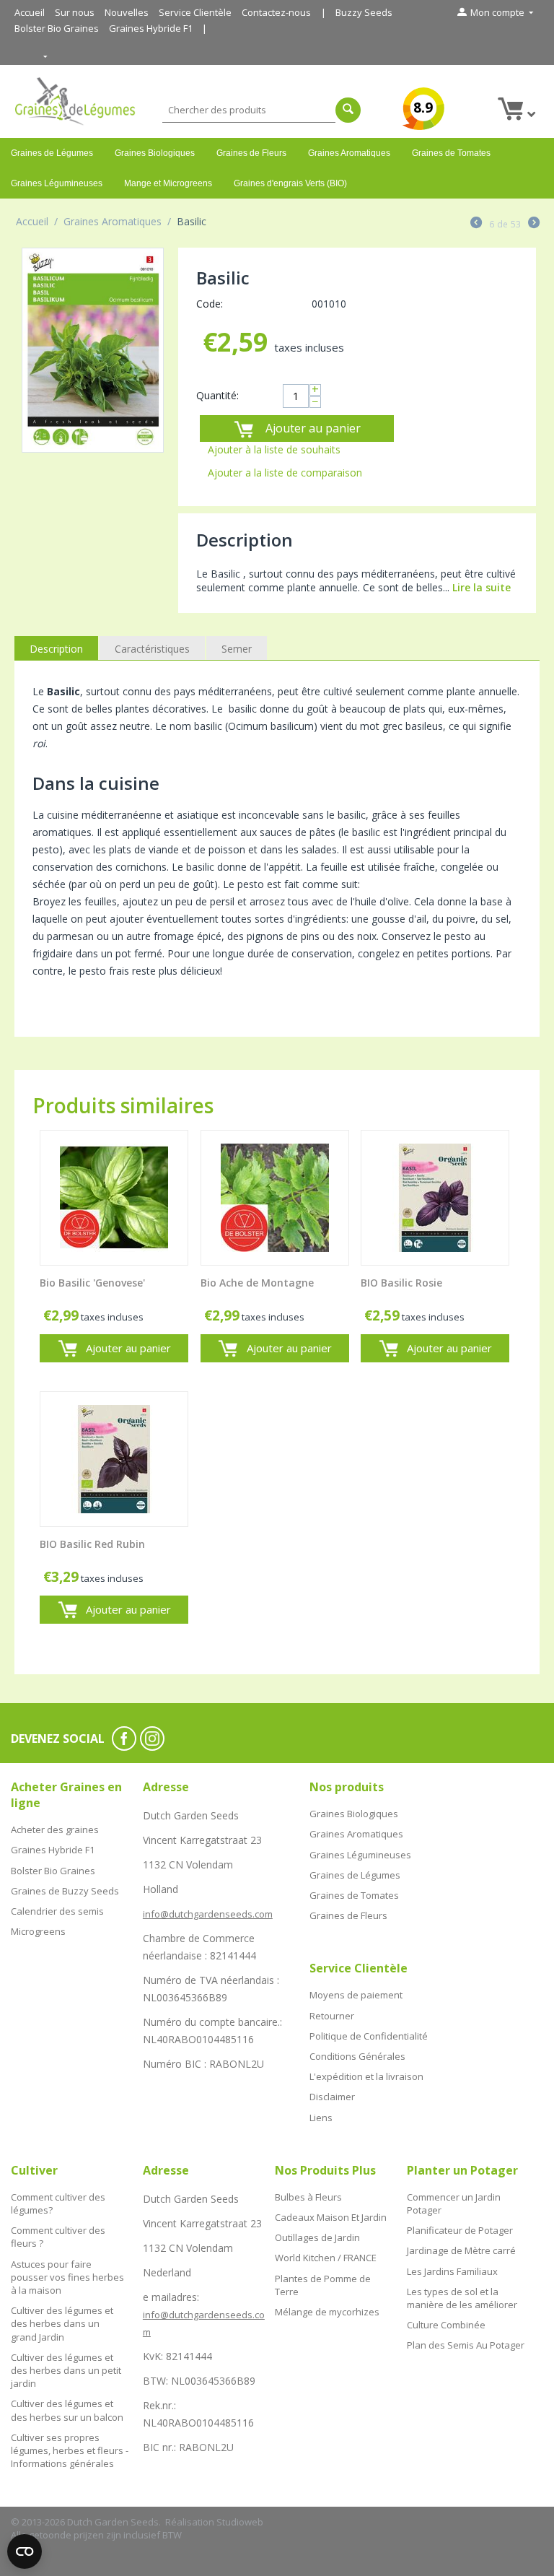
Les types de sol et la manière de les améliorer (462, 2298)
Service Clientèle (195, 12)
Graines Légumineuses (57, 183)
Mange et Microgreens (168, 183)
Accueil (30, 12)
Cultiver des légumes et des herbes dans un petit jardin (66, 2370)
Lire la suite (482, 587)
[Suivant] (534, 224)
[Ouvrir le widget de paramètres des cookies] (25, 2551)
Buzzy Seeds (364, 12)
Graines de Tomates (451, 153)
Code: (210, 304)
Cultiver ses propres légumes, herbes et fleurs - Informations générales (70, 2450)
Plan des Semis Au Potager (466, 2345)
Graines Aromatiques (349, 153)
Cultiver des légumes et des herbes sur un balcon (67, 2410)
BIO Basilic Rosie (401, 1283)
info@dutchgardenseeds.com (208, 1914)
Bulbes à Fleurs (308, 2197)
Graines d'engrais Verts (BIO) (290, 183)
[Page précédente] (476, 224)
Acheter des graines (55, 1829)
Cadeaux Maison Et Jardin (331, 2217)
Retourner (332, 2016)
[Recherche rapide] (348, 110)
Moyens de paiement (356, 1995)
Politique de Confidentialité (369, 2036)
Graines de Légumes (52, 153)
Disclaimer (332, 2097)
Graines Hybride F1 (151, 28)
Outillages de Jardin (317, 2237)
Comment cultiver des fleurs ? (58, 2237)
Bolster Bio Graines (57, 28)
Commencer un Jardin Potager (454, 2203)
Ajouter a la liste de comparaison (285, 473)
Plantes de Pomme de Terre (323, 2285)
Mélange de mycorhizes (327, 2312)
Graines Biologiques (155, 153)
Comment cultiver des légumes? (58, 2203)
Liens (321, 2118)
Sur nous (75, 12)
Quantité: (217, 395)
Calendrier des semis (57, 1911)
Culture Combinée (446, 2325)
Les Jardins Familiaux (452, 2271)
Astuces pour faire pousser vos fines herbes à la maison (67, 2277)
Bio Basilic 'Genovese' (92, 1283)
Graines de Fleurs (251, 153)
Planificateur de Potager (460, 2230)
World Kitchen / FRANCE (326, 2258)
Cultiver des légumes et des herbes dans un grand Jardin (62, 2323)
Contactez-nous (276, 12)
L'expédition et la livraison (366, 2076)
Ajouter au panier (313, 428)
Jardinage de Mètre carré (461, 2250)
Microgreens (38, 1931)
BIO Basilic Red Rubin (92, 1545)
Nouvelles (127, 12)
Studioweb (240, 2522)
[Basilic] (93, 351)
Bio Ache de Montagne (257, 1283)
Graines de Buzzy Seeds (65, 1891)
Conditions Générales (357, 2056)
